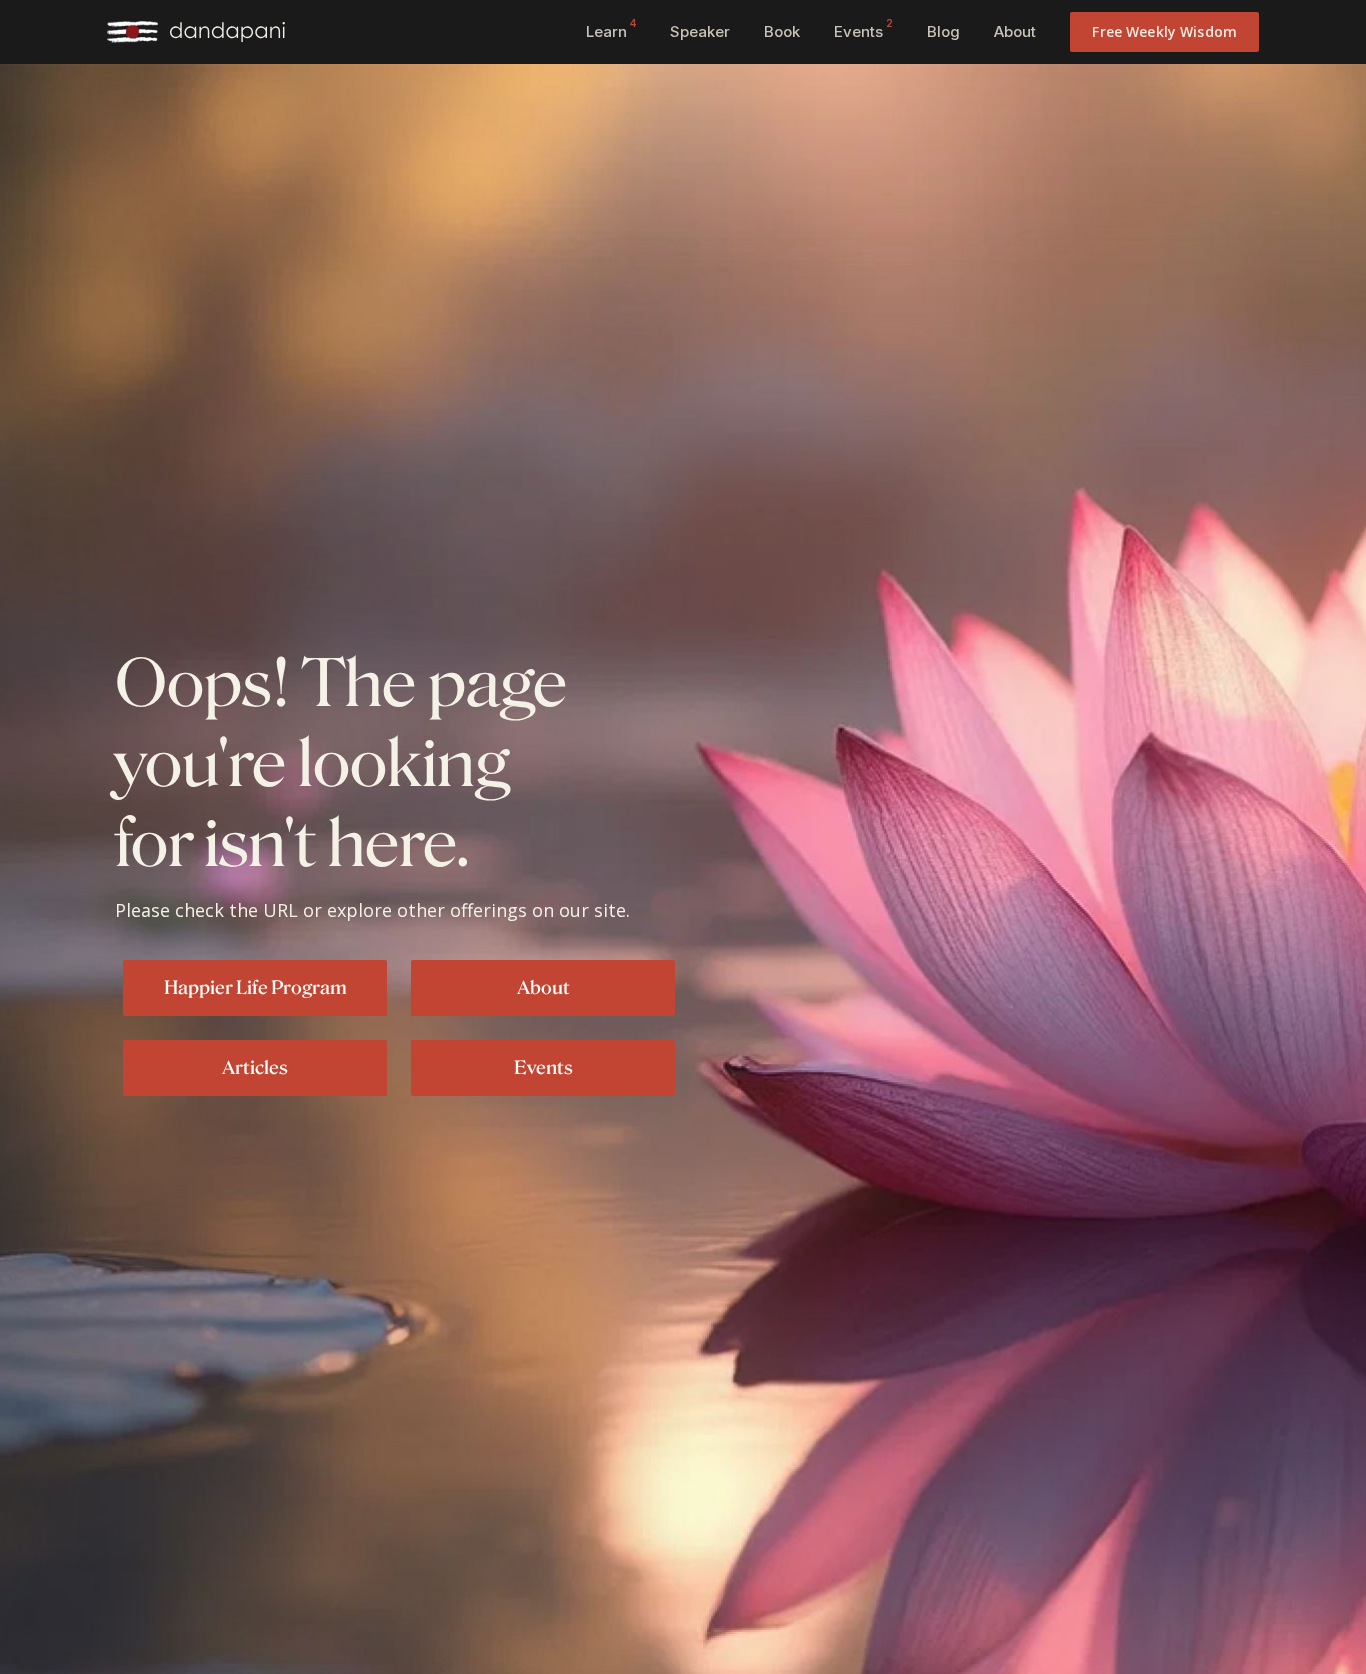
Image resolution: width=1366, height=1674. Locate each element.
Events (863, 29)
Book (782, 31)
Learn (611, 29)
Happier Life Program (255, 987)
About (1015, 31)
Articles (255, 1067)
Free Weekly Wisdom (1164, 31)
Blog (943, 31)
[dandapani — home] (196, 32)
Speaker (700, 31)
